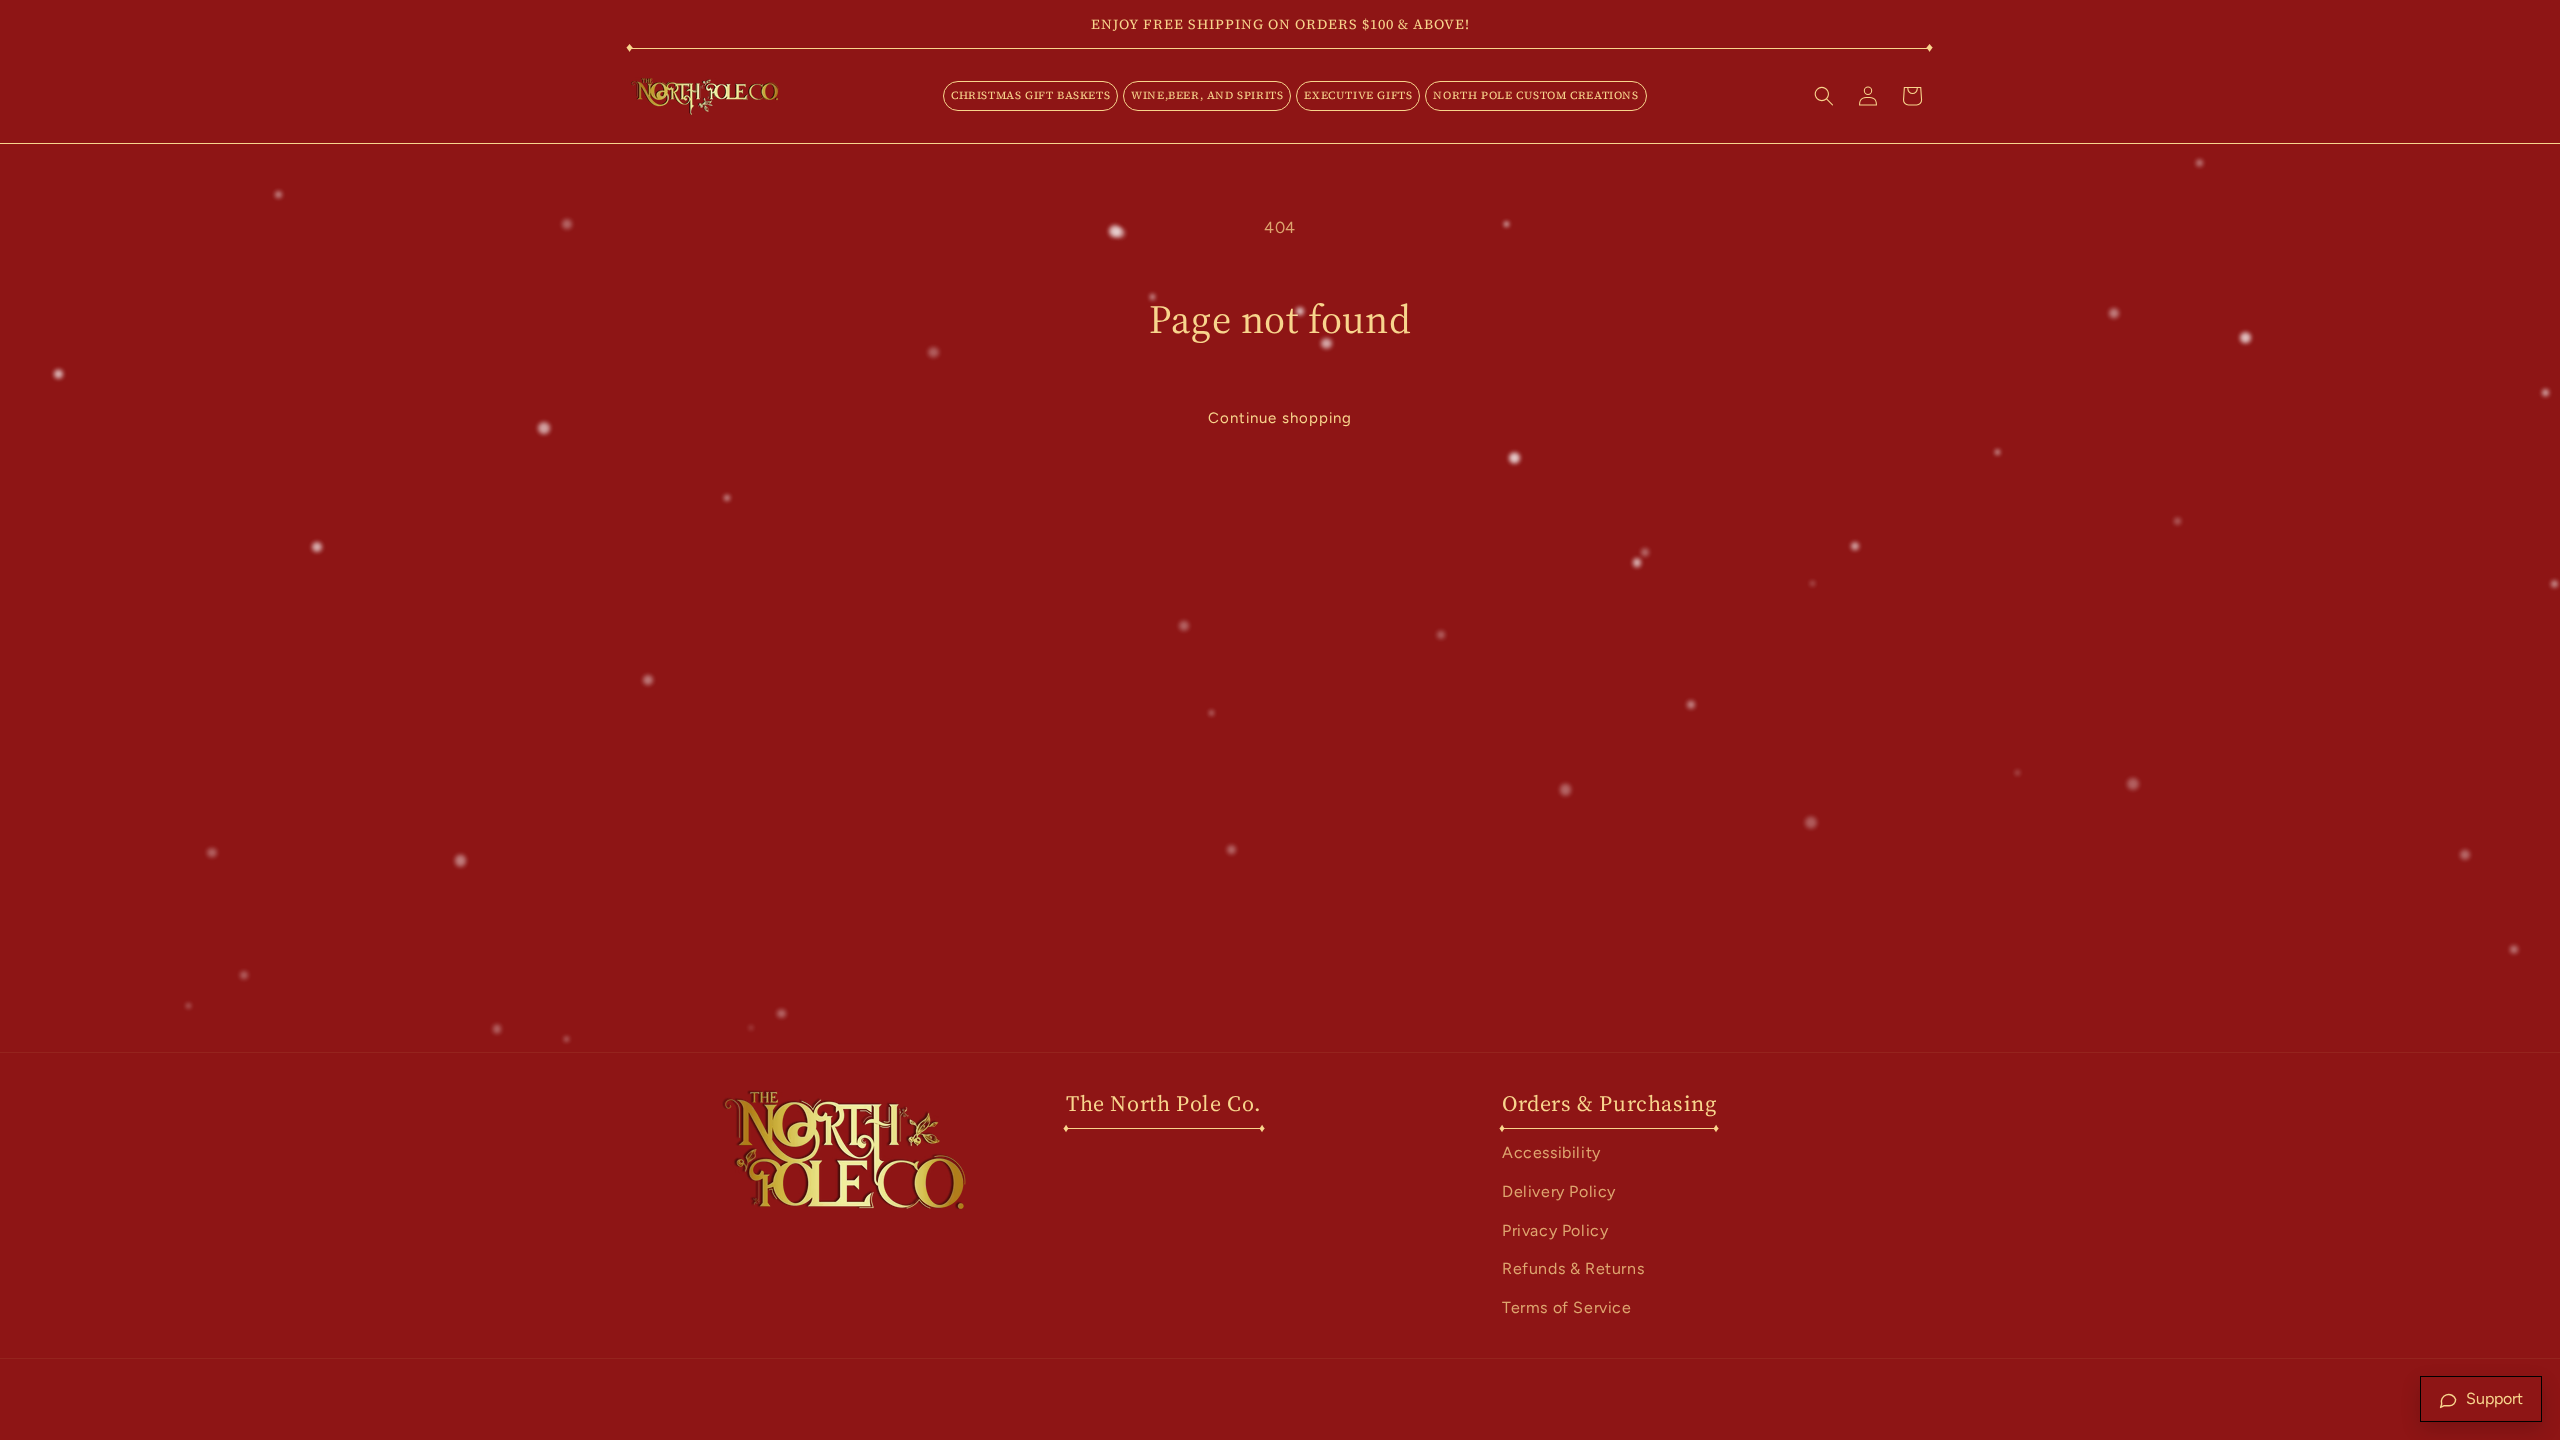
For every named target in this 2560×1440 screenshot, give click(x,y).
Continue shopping (1280, 418)
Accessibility (1551, 1152)
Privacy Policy (1555, 1230)
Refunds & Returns (1573, 1268)
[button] (1030, 96)
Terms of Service (1567, 1307)
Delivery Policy (1559, 1191)
